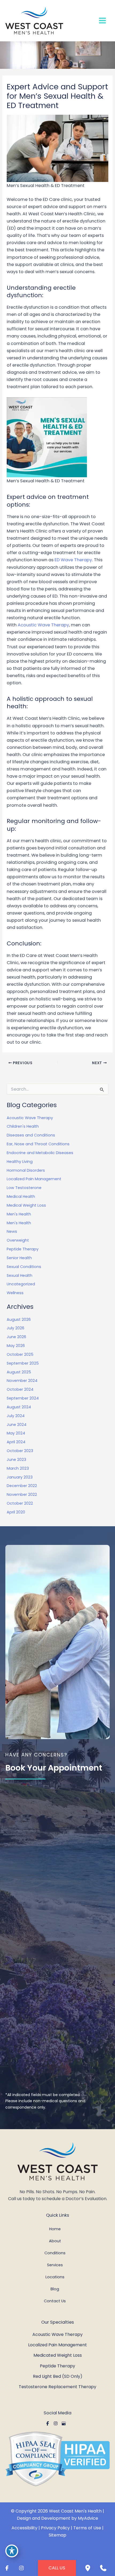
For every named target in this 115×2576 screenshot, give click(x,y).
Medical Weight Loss (26, 1205)
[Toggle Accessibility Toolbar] (12, 2551)
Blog (55, 2289)
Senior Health (19, 1258)
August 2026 (19, 1319)
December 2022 (22, 1486)
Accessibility (24, 2528)
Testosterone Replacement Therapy (57, 2387)
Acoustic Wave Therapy (43, 625)
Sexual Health (20, 1275)
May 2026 (16, 1346)
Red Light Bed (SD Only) (58, 2376)
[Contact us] (103, 2568)
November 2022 (22, 1494)
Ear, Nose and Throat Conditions (38, 1144)
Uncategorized (21, 1284)
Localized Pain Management (34, 1179)
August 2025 (19, 1372)
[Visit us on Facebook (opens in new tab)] (48, 2423)
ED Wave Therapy (73, 560)
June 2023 (16, 1460)
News (12, 1231)
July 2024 (16, 1416)
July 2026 (16, 1328)
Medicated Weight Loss (58, 2355)
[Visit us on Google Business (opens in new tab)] (64, 2423)
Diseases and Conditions (31, 1135)
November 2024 (22, 1381)
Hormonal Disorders (26, 1170)
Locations (55, 2277)
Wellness (15, 1293)
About (55, 2241)
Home (55, 2229)
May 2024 (16, 1433)
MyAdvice (88, 2518)
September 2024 (23, 1398)
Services (55, 2265)
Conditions (55, 2253)
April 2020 (16, 1512)
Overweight (18, 1240)
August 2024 (19, 1407)
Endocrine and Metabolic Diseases (40, 1153)
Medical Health (21, 1196)
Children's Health (23, 1126)
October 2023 (20, 1451)
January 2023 (20, 1477)
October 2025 (20, 1354)
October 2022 (20, 1503)
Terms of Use (87, 2528)
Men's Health (19, 1214)
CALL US (57, 2568)
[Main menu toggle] (102, 21)
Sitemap (57, 2535)
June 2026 (16, 1337)
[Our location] (88, 2568)
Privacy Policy (55, 2528)
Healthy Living (20, 1162)
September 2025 (23, 1363)
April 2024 (16, 1442)
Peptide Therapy (23, 1249)
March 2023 (18, 1468)
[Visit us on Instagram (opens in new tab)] (56, 2423)
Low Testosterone (25, 1188)
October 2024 (20, 1389)
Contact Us (55, 2301)
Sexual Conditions (24, 1267)
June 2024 (17, 1425)
